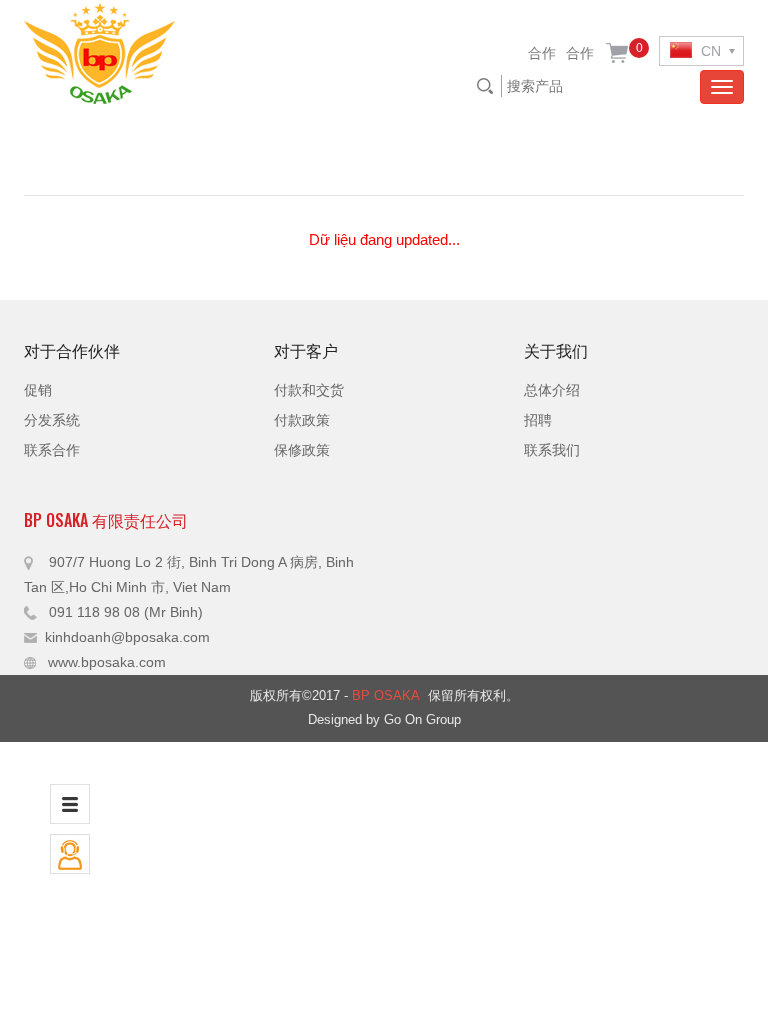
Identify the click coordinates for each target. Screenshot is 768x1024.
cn (709, 51)
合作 (542, 53)
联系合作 (52, 450)
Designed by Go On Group (384, 719)
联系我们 (552, 450)
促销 (38, 390)
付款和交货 (309, 390)
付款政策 (302, 420)
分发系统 (52, 420)
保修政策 (302, 450)
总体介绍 (552, 390)
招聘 (538, 420)
